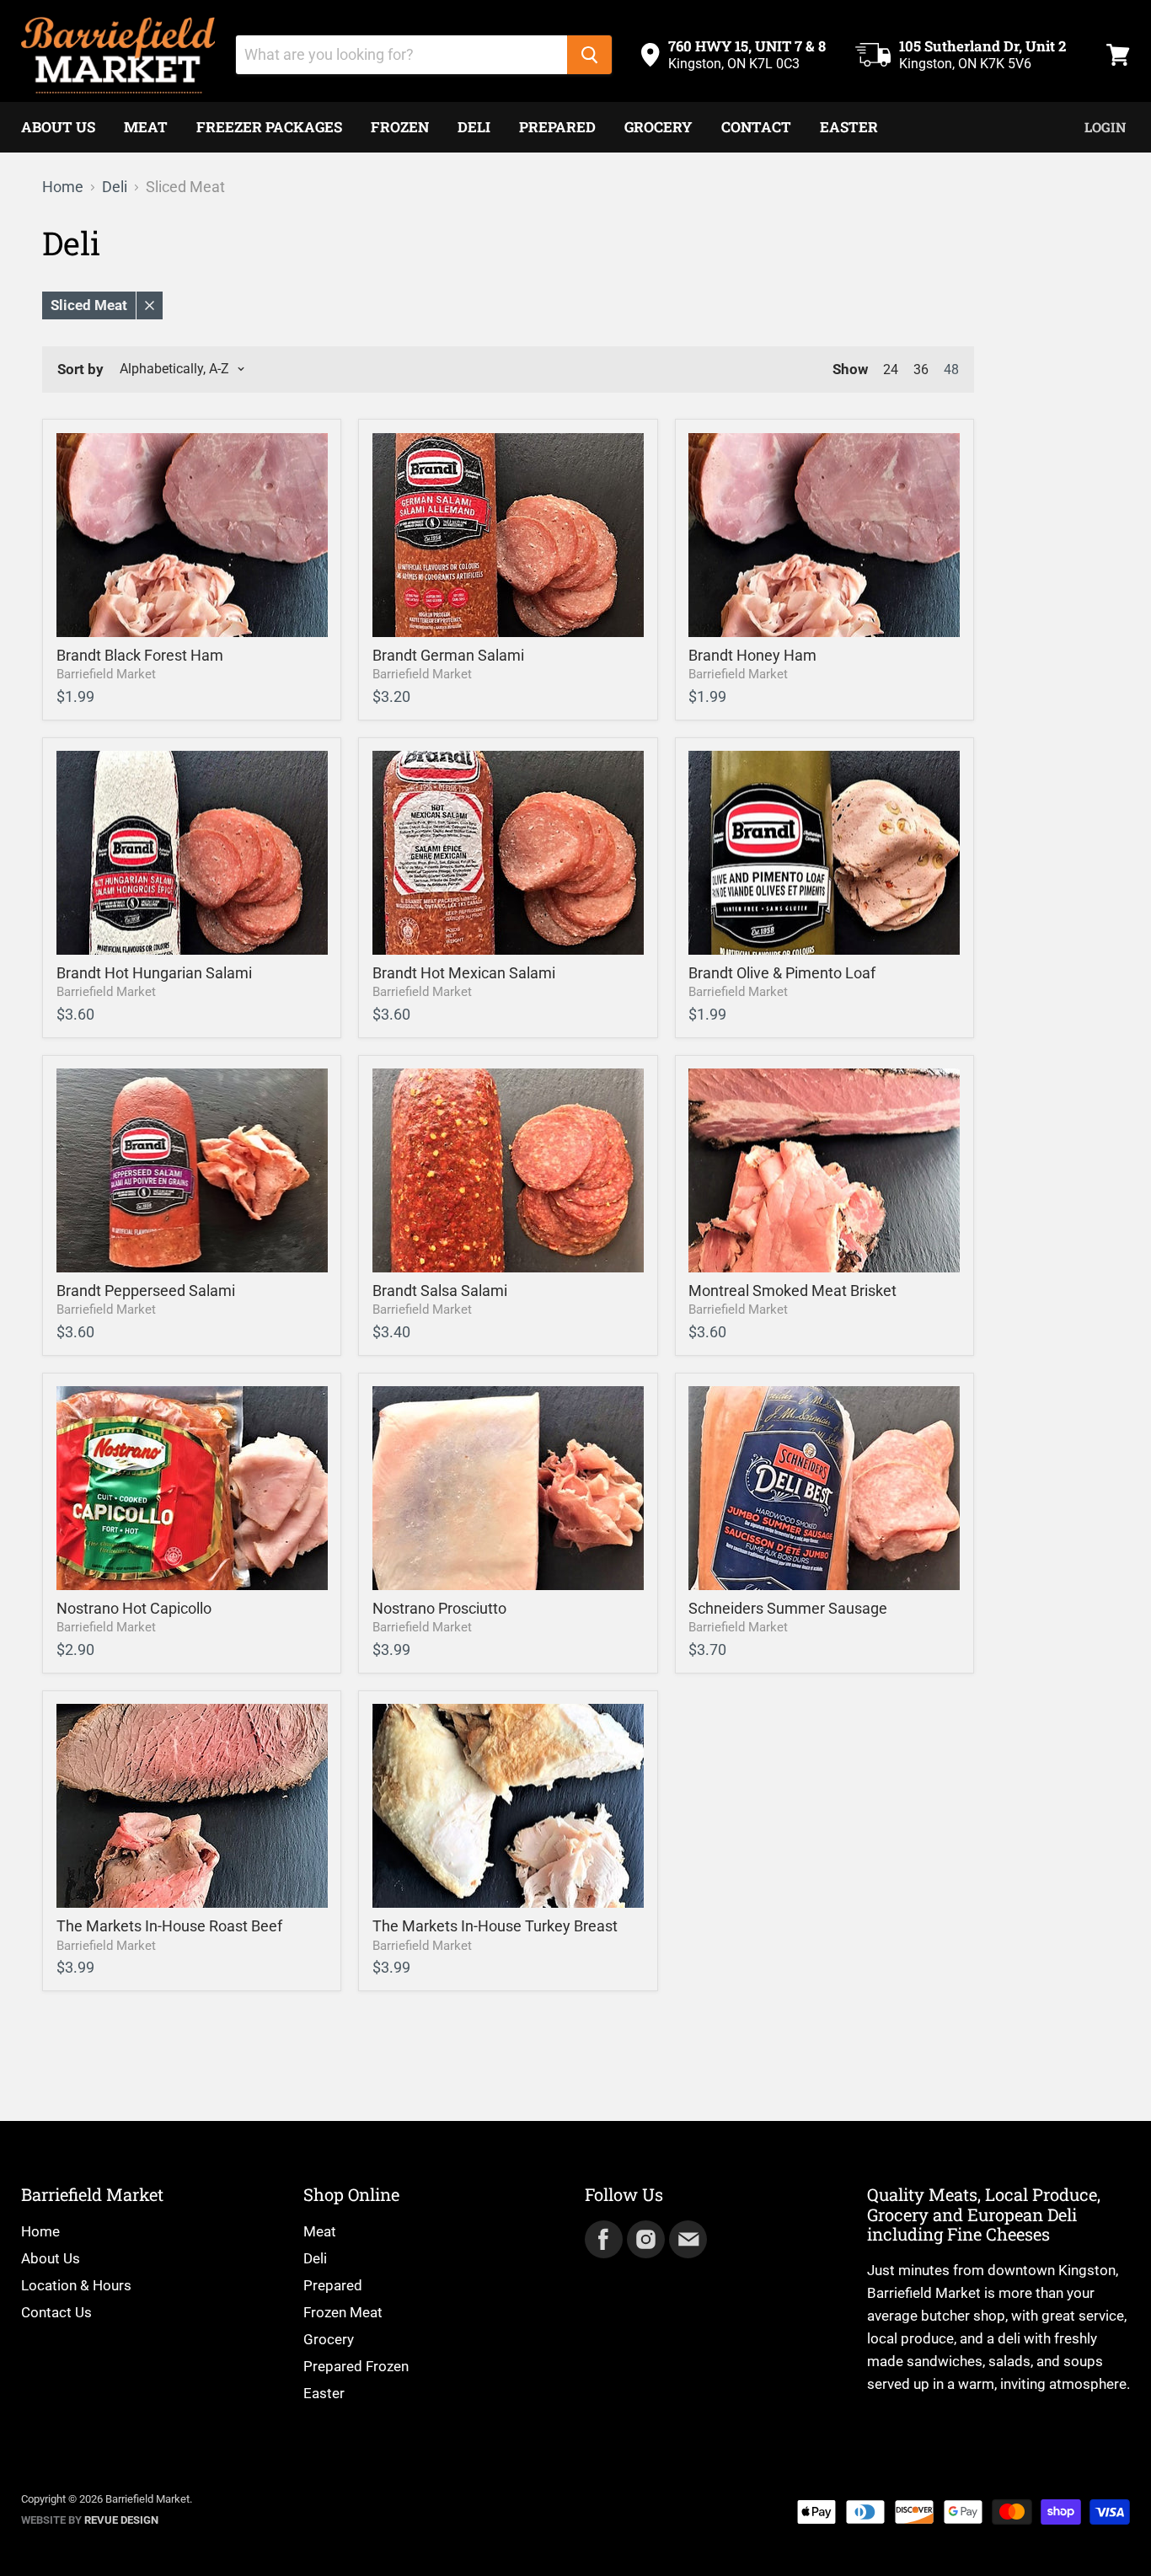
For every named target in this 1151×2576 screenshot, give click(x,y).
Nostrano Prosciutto (439, 1608)
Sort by (80, 370)
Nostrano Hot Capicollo (134, 1608)
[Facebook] (602, 2238)
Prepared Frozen (356, 2366)
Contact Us (56, 2312)
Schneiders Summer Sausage (788, 1608)
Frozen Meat (343, 2312)
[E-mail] (687, 2238)
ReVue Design (90, 2520)
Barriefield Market (106, 674)
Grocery (658, 127)
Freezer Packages (269, 127)
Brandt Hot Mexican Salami (464, 973)
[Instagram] (645, 2238)
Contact (756, 127)
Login (1105, 127)
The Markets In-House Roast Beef (169, 1926)
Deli (474, 127)
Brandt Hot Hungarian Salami (154, 973)
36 (921, 370)
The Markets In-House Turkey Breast (495, 1926)
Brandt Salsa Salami (440, 1291)
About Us (58, 127)
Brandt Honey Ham (752, 655)
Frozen (400, 127)
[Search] (589, 55)
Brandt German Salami (448, 655)
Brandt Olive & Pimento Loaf (782, 973)
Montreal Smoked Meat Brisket (792, 1291)
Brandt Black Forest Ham (140, 655)
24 (891, 370)
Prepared (557, 127)
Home (63, 187)
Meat (146, 127)
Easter (849, 127)
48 (951, 370)
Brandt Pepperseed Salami (146, 1291)
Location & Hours (76, 2285)
